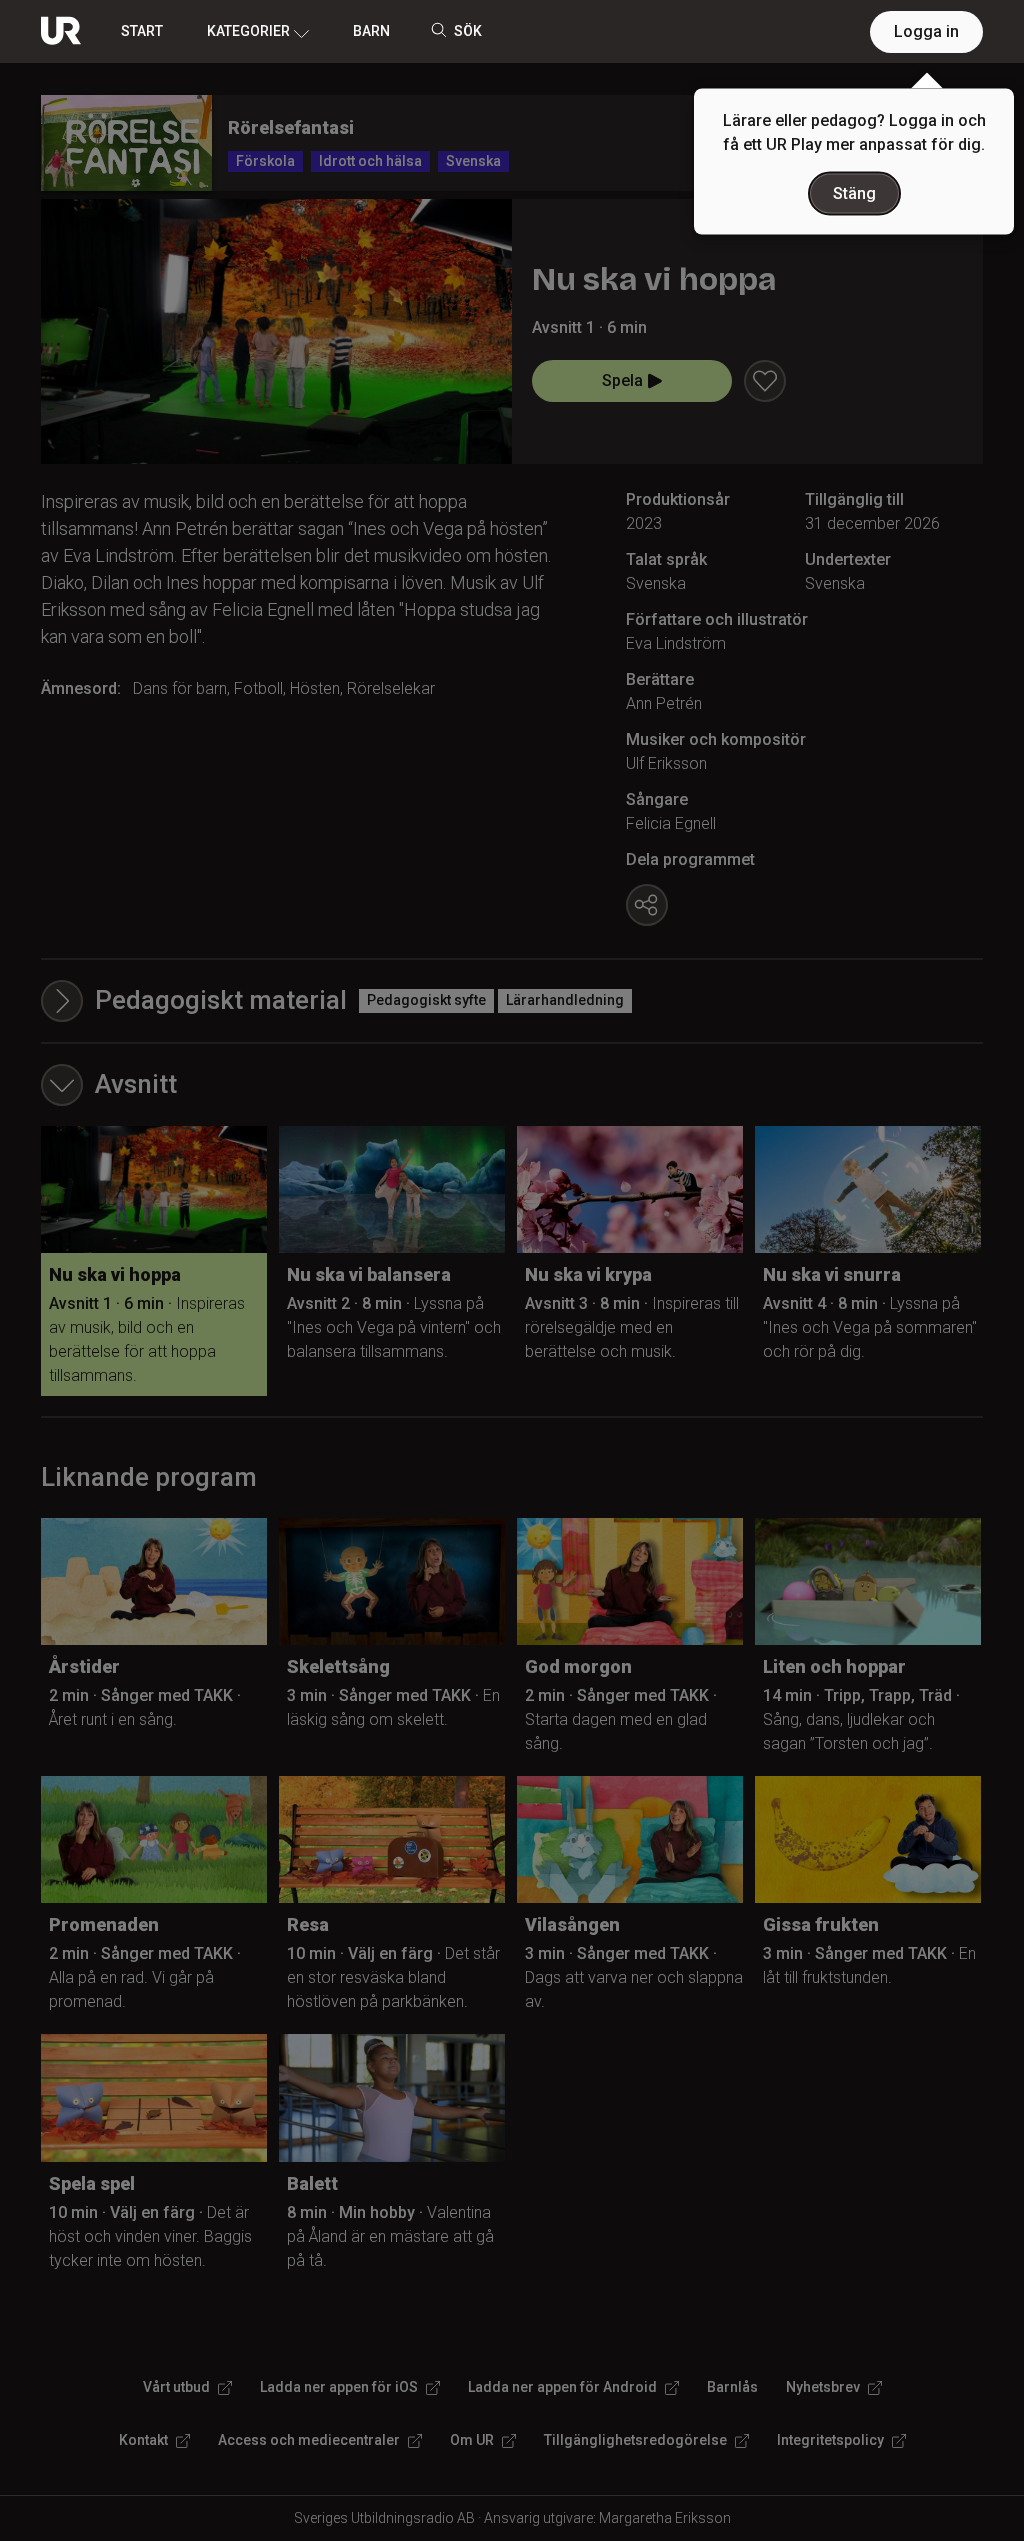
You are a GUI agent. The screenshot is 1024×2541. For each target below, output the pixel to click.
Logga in (926, 31)
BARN (371, 31)
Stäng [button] (854, 193)
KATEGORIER (248, 31)
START (142, 31)
